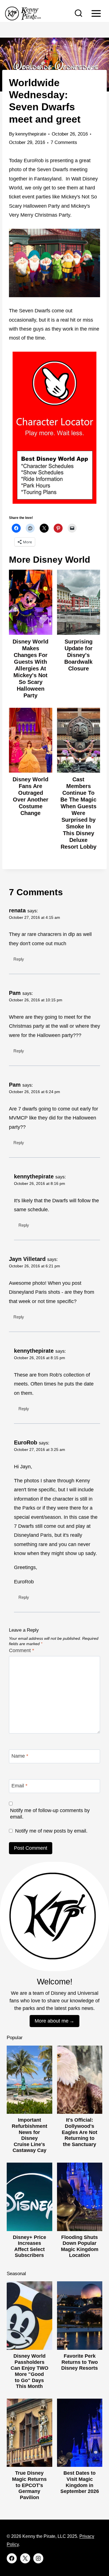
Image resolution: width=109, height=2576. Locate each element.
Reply (19, 959)
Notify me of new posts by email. (51, 1831)
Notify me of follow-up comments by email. (50, 1814)
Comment (22, 1650)
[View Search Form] (79, 13)
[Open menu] (96, 13)
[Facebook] (12, 2558)
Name (20, 1756)
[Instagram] (38, 2558)
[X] (25, 2558)
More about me (52, 2021)
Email (19, 1786)
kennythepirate (31, 134)
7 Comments (64, 142)
